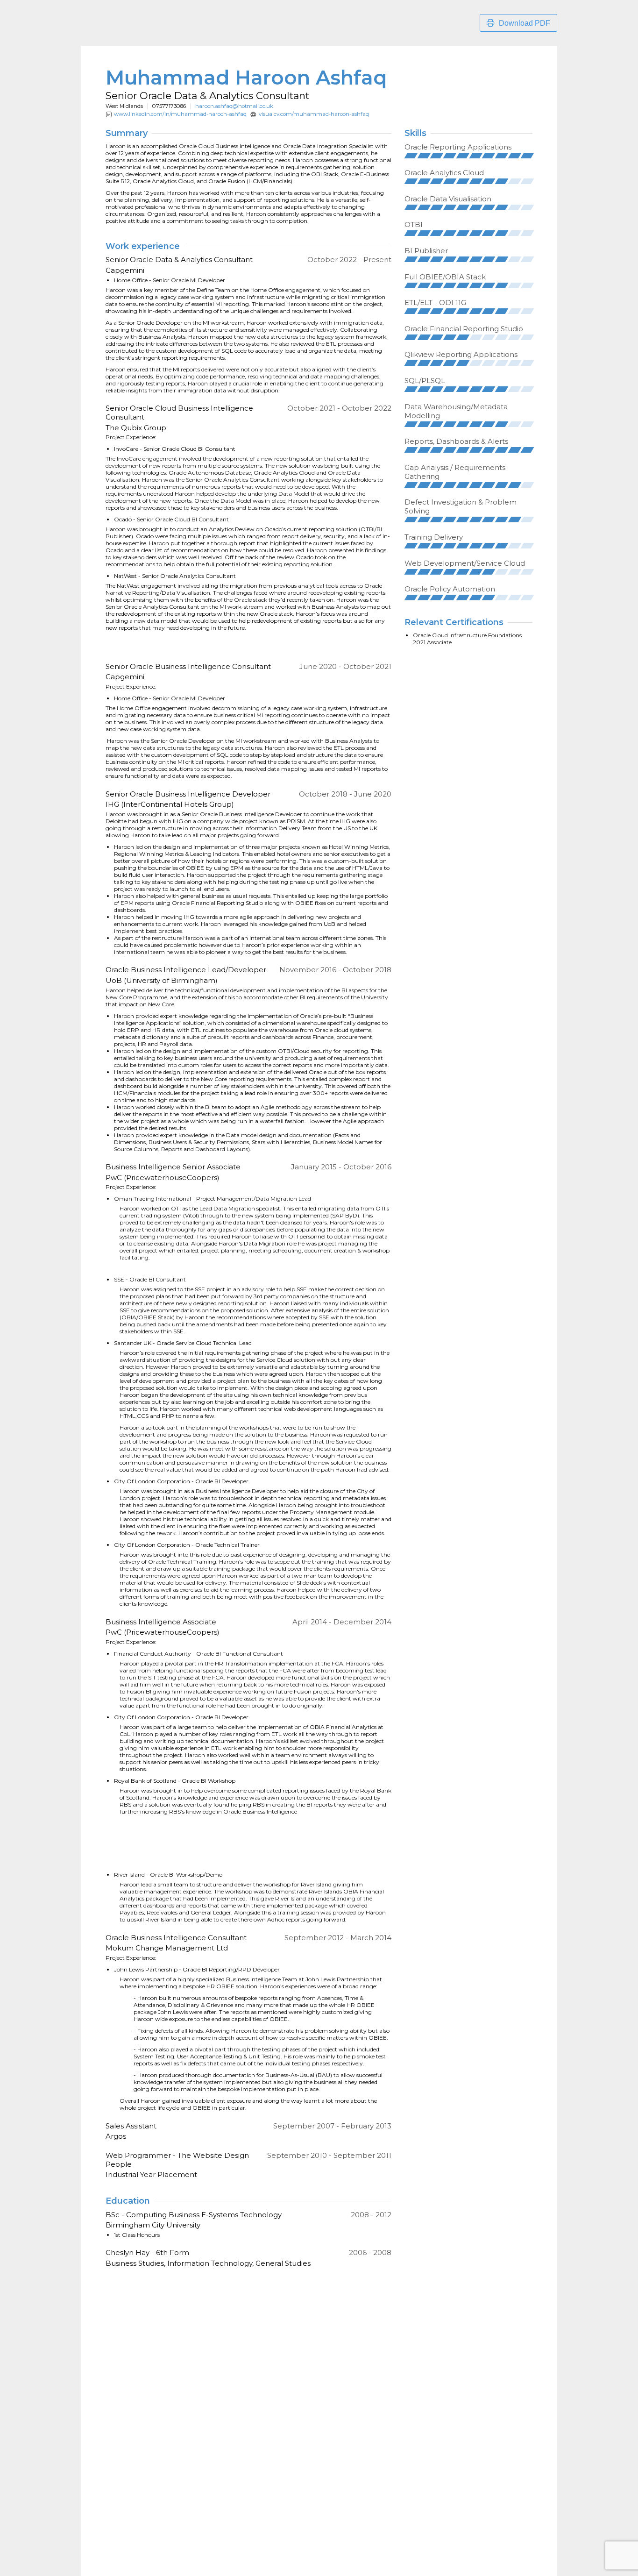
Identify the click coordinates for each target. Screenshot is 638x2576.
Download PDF (525, 23)
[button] (411, 156)
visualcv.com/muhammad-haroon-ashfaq (314, 114)
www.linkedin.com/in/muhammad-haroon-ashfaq (180, 114)
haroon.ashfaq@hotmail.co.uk (234, 106)
